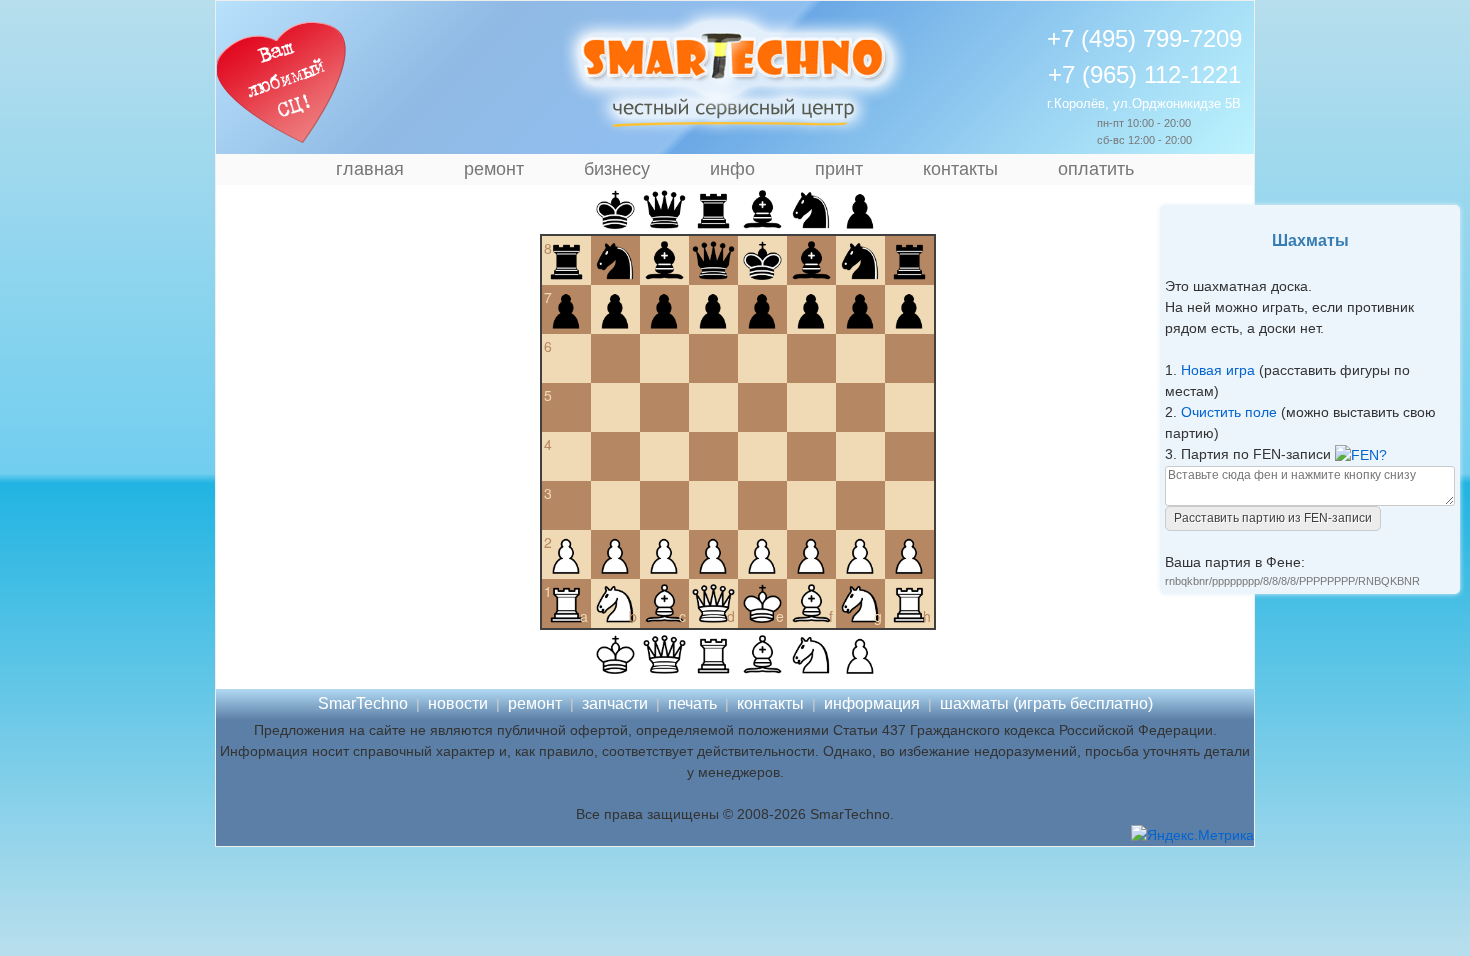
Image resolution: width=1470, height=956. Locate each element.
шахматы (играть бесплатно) (1046, 703)
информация (872, 703)
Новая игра (1218, 370)
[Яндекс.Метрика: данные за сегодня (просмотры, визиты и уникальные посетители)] (1192, 835)
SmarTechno (363, 703)
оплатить (1096, 169)
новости (458, 703)
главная (370, 169)
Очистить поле (1229, 412)
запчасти (615, 703)
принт (839, 169)
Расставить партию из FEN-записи (1273, 518)
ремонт (494, 169)
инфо (732, 169)
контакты (960, 169)
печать (692, 703)
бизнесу (617, 169)
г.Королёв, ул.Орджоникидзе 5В (1144, 103)
